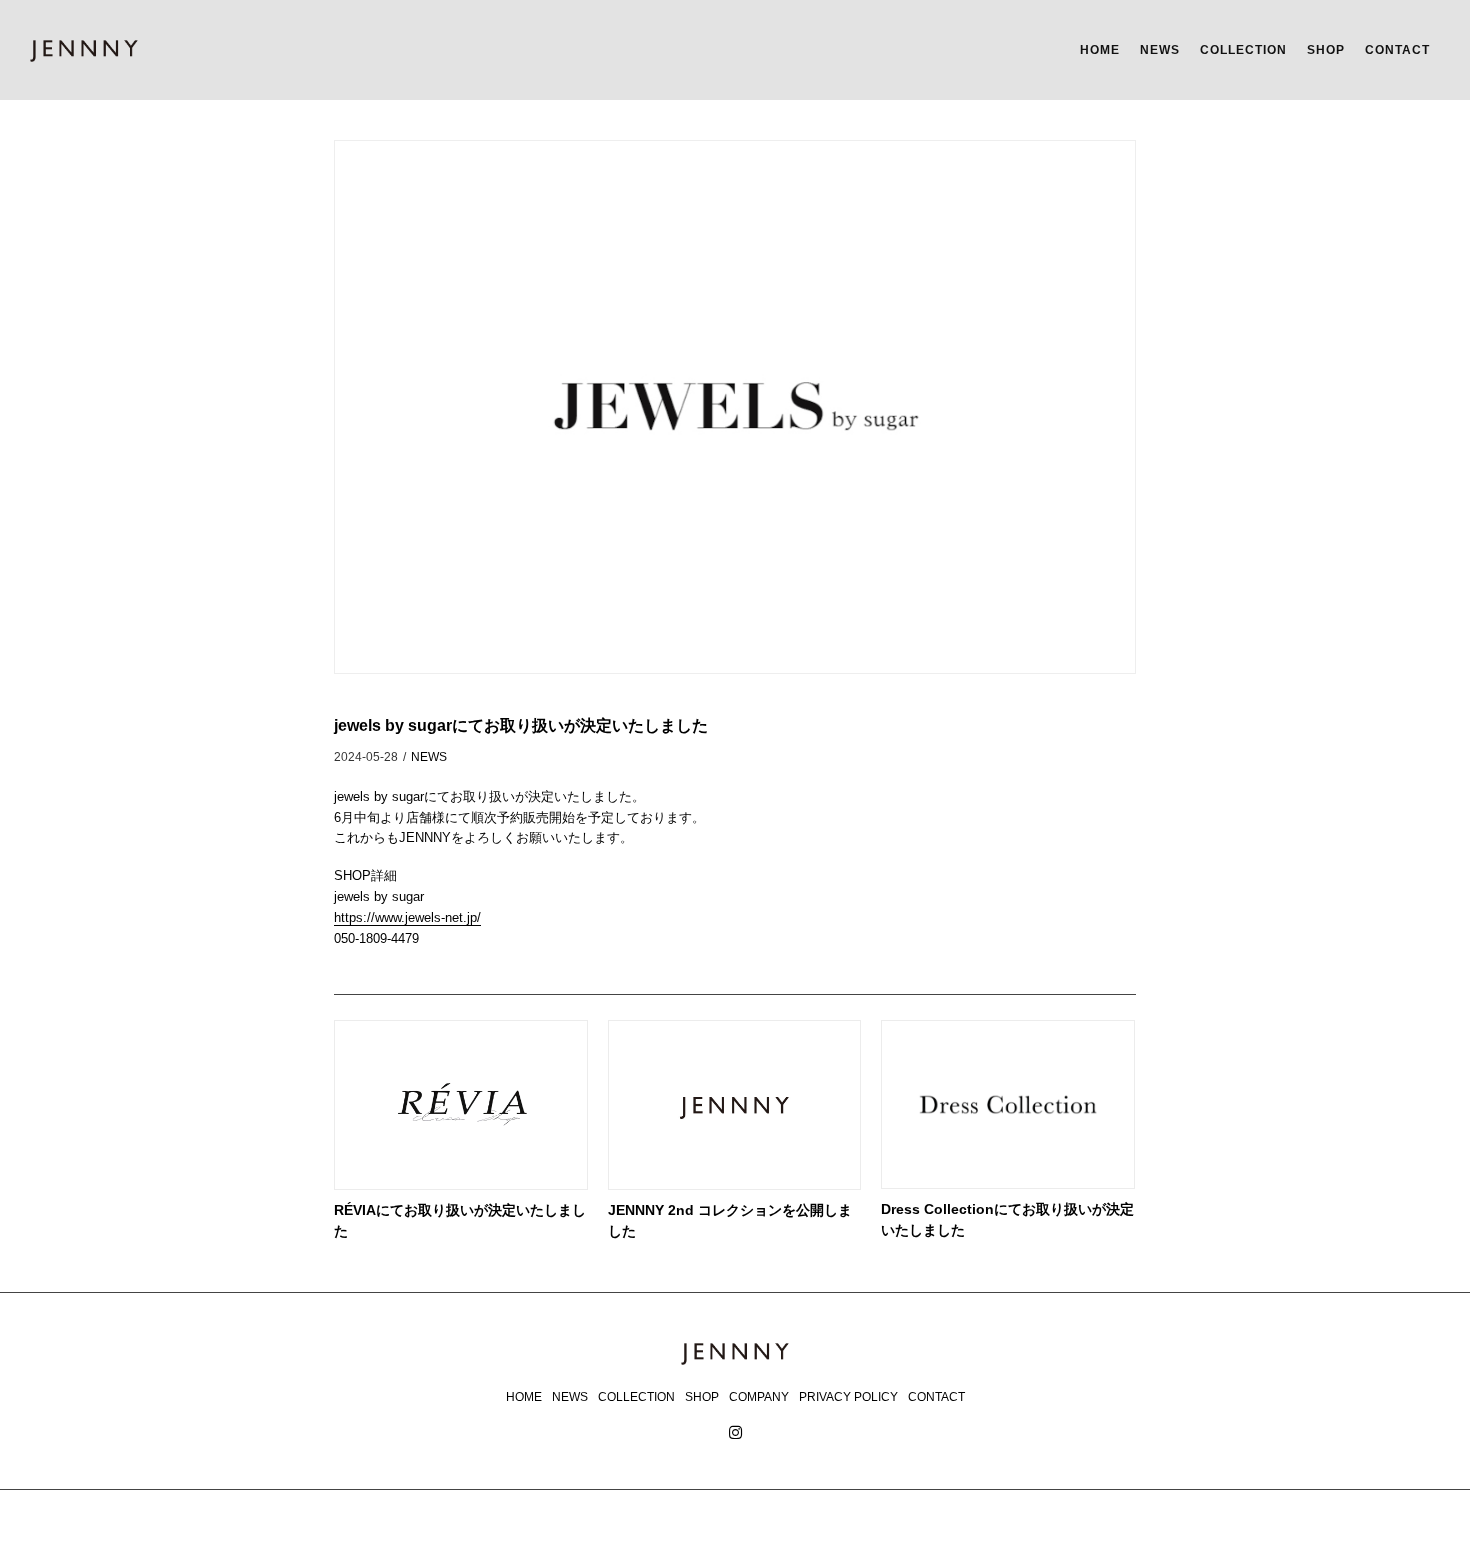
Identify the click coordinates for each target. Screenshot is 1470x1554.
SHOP (1326, 49)
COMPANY (759, 1397)
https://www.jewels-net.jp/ (407, 917)
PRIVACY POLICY (848, 1397)
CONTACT (1397, 49)
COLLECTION (1243, 49)
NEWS (1160, 49)
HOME (1100, 49)
